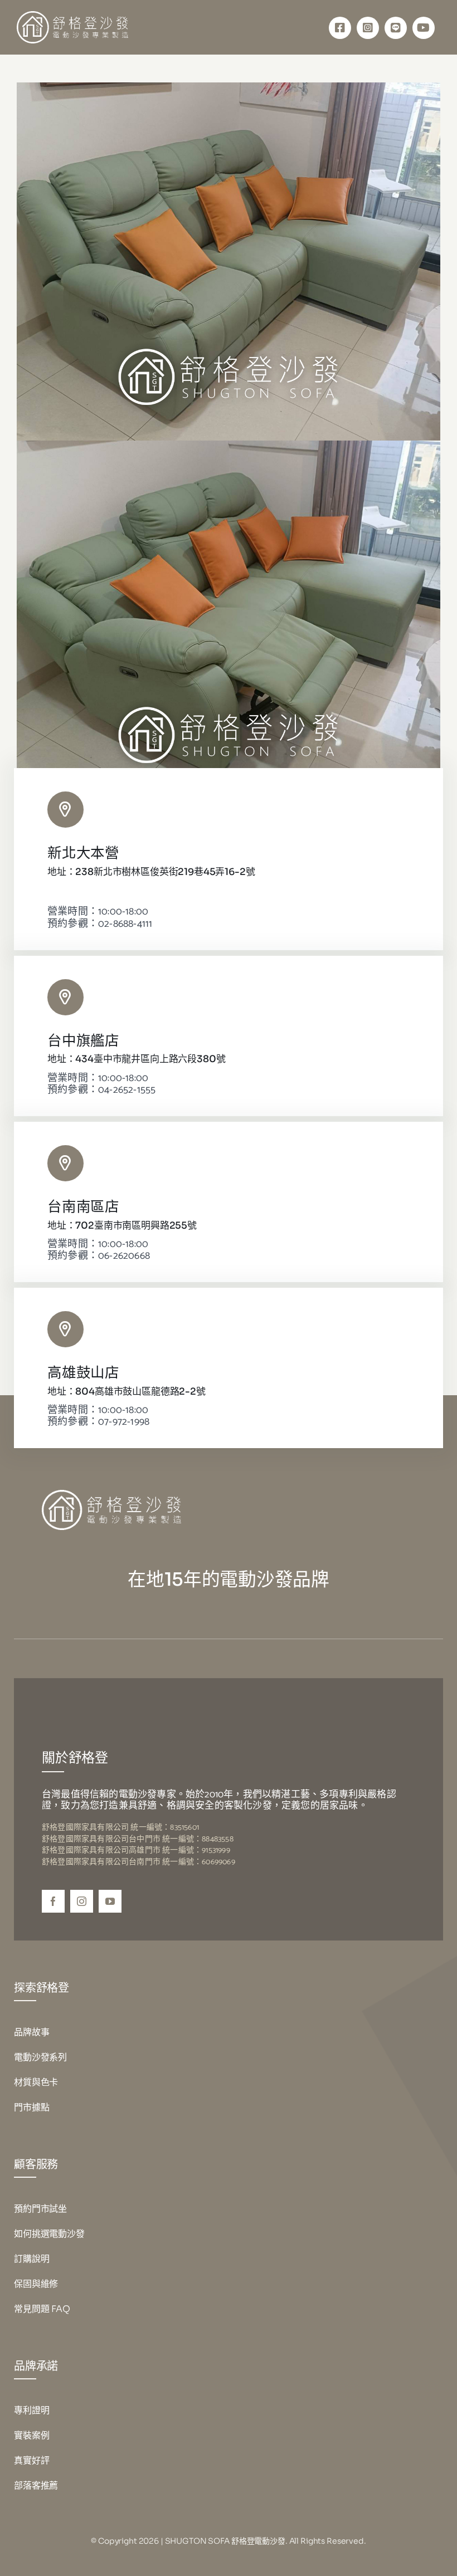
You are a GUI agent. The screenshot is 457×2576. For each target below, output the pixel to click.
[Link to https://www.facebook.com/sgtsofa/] (340, 28)
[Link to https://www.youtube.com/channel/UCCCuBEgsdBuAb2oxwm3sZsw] (424, 28)
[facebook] (53, 1901)
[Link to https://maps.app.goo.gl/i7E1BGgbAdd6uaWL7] (65, 1163)
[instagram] (82, 1901)
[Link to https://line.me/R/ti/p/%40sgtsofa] (396, 28)
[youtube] (110, 1901)
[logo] (72, 16)
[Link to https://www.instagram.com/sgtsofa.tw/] (368, 28)
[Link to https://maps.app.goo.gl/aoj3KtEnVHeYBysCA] (65, 1329)
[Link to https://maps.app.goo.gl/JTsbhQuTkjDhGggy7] (65, 997)
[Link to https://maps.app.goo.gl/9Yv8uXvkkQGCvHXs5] (65, 810)
